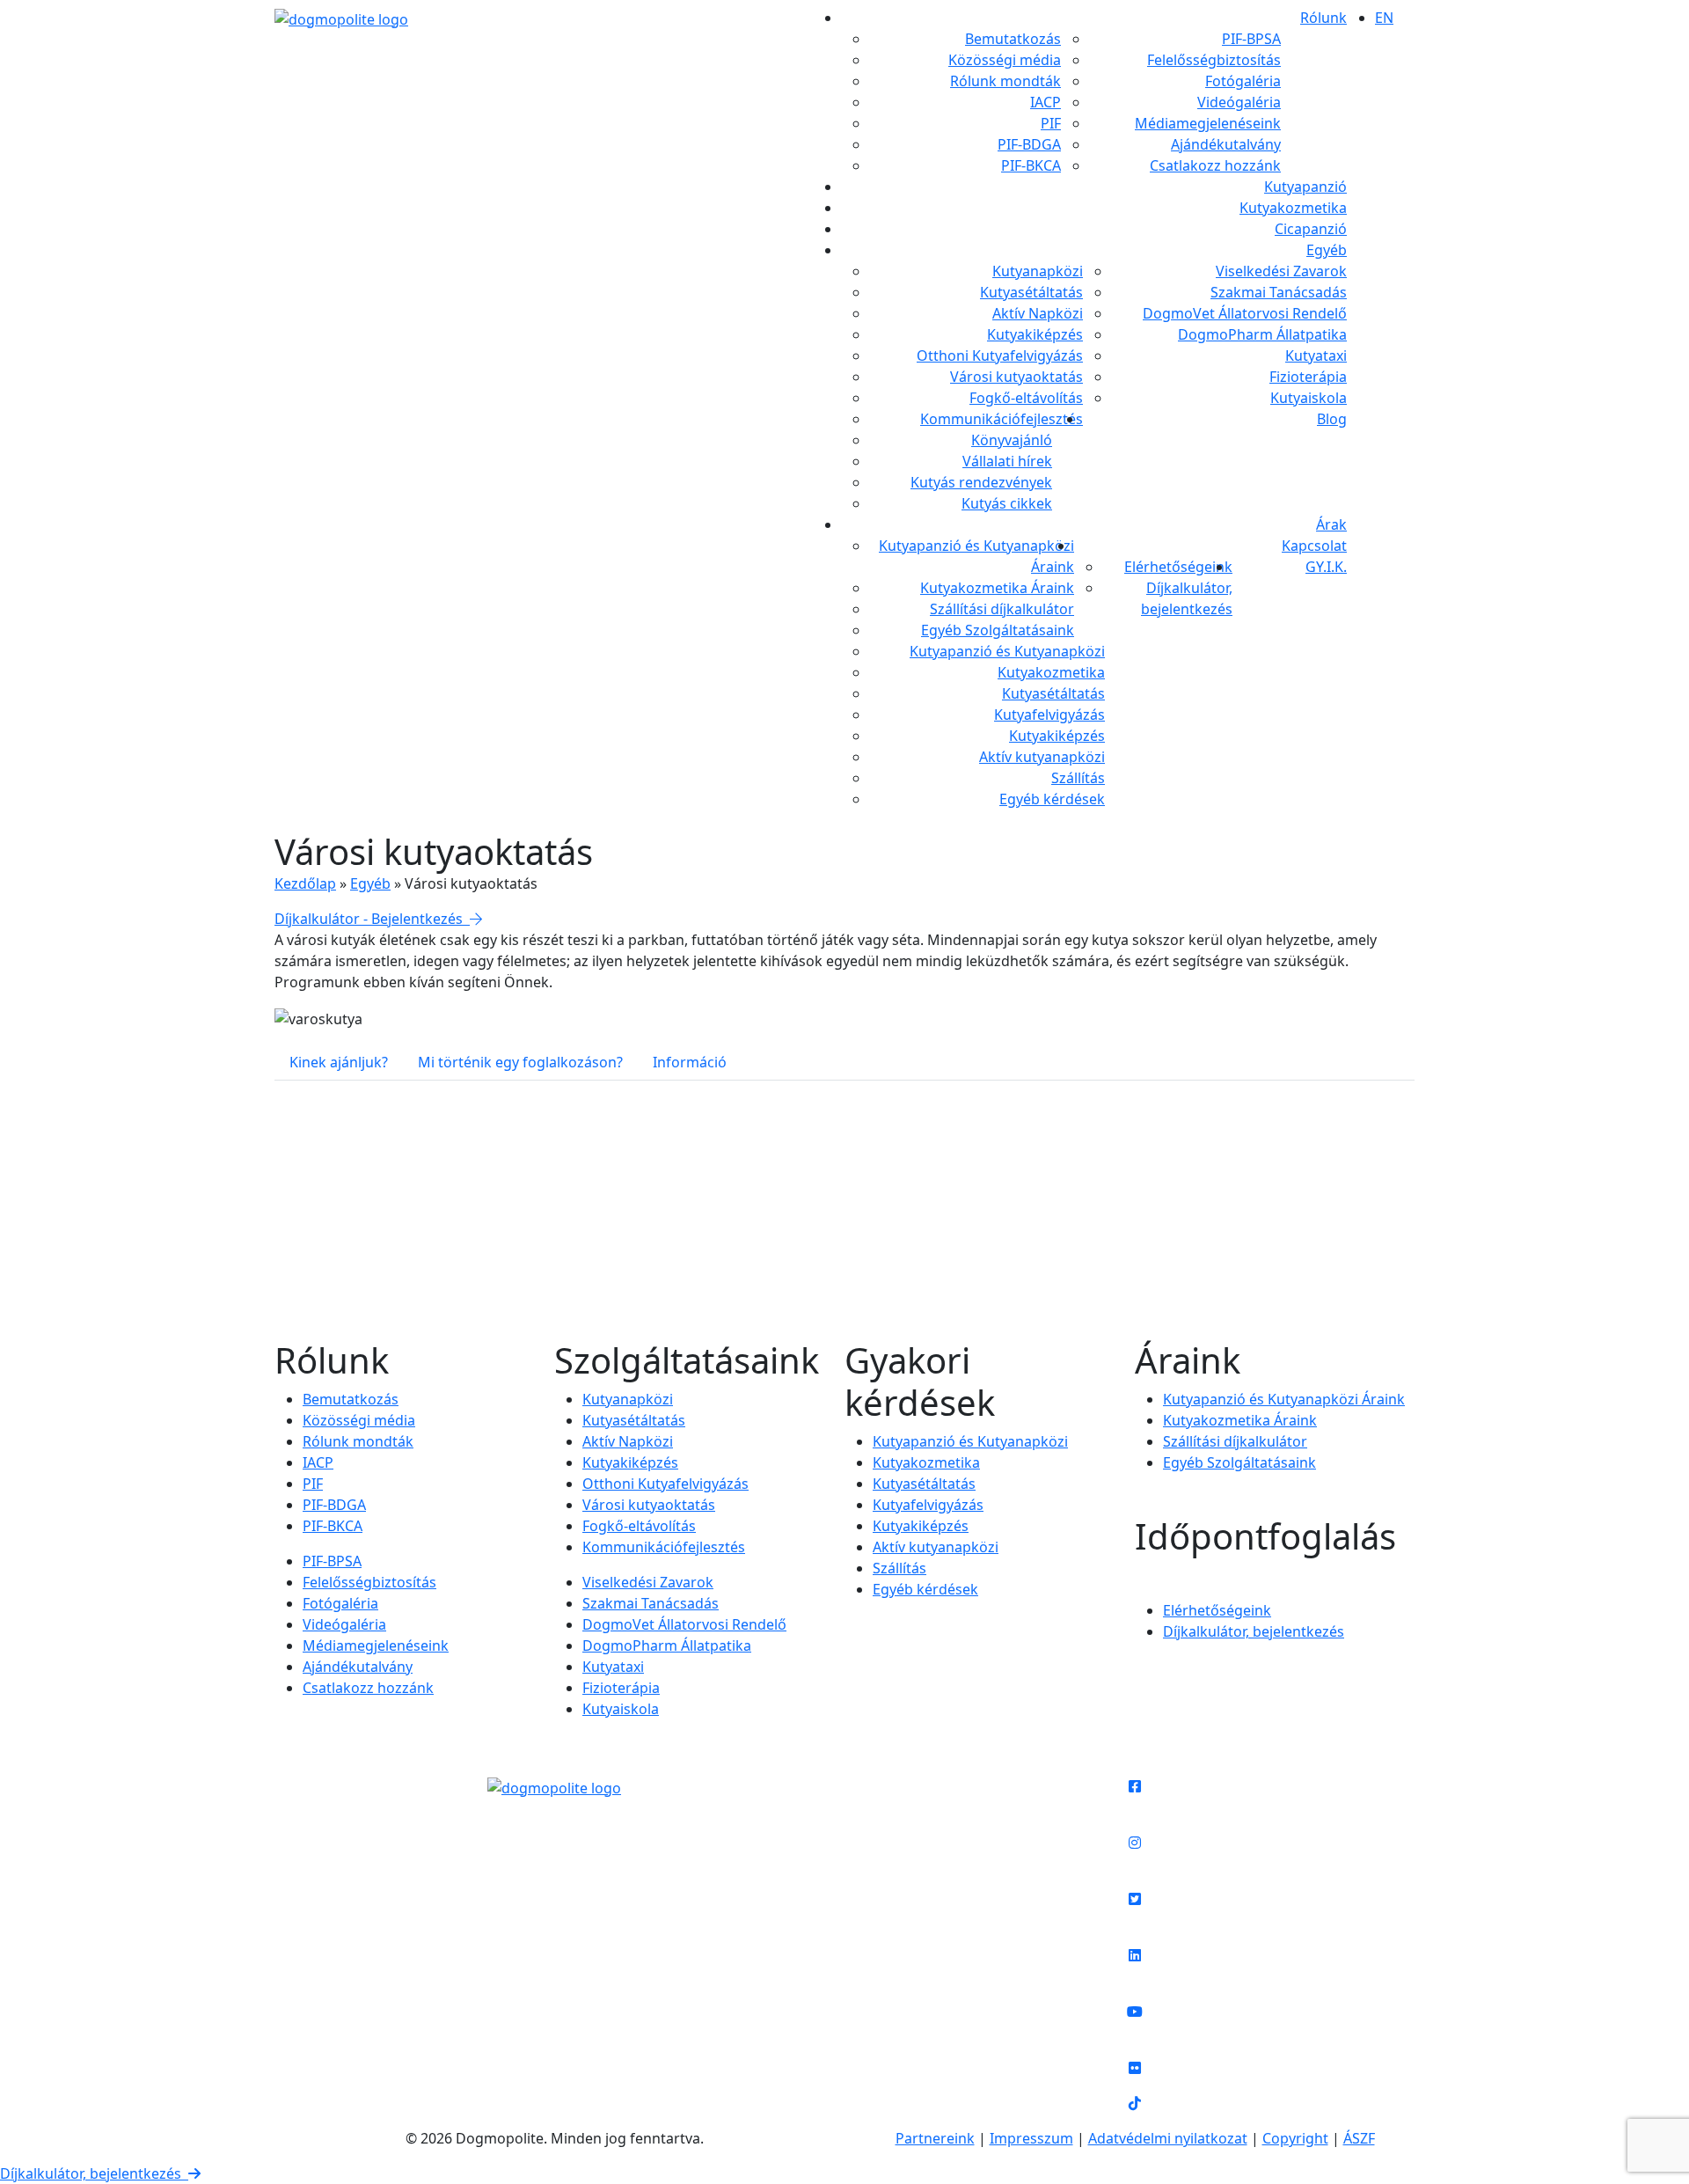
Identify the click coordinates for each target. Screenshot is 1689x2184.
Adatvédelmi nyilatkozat (1168, 2138)
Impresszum (1031, 2138)
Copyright (1295, 2138)
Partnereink (935, 2138)
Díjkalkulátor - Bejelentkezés (372, 919)
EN (1384, 18)
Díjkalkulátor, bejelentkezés (94, 2173)
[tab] (339, 1062)
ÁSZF (1359, 2138)
